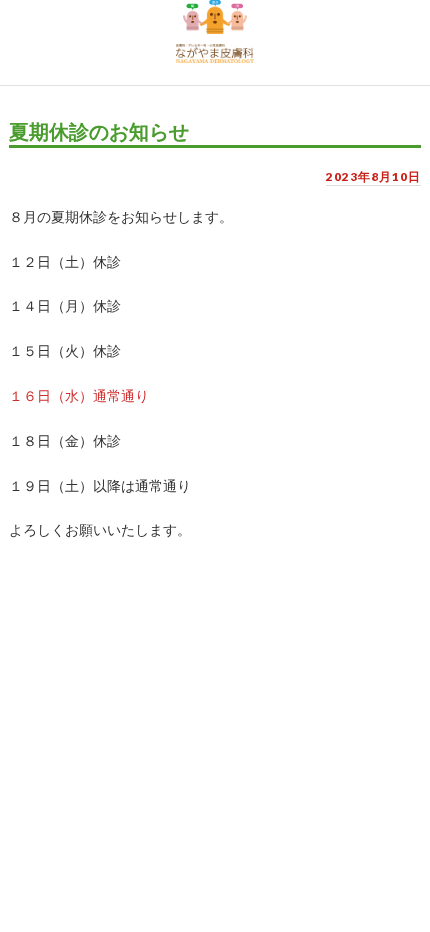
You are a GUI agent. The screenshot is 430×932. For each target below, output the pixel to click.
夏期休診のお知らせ (99, 132)
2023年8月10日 (373, 176)
